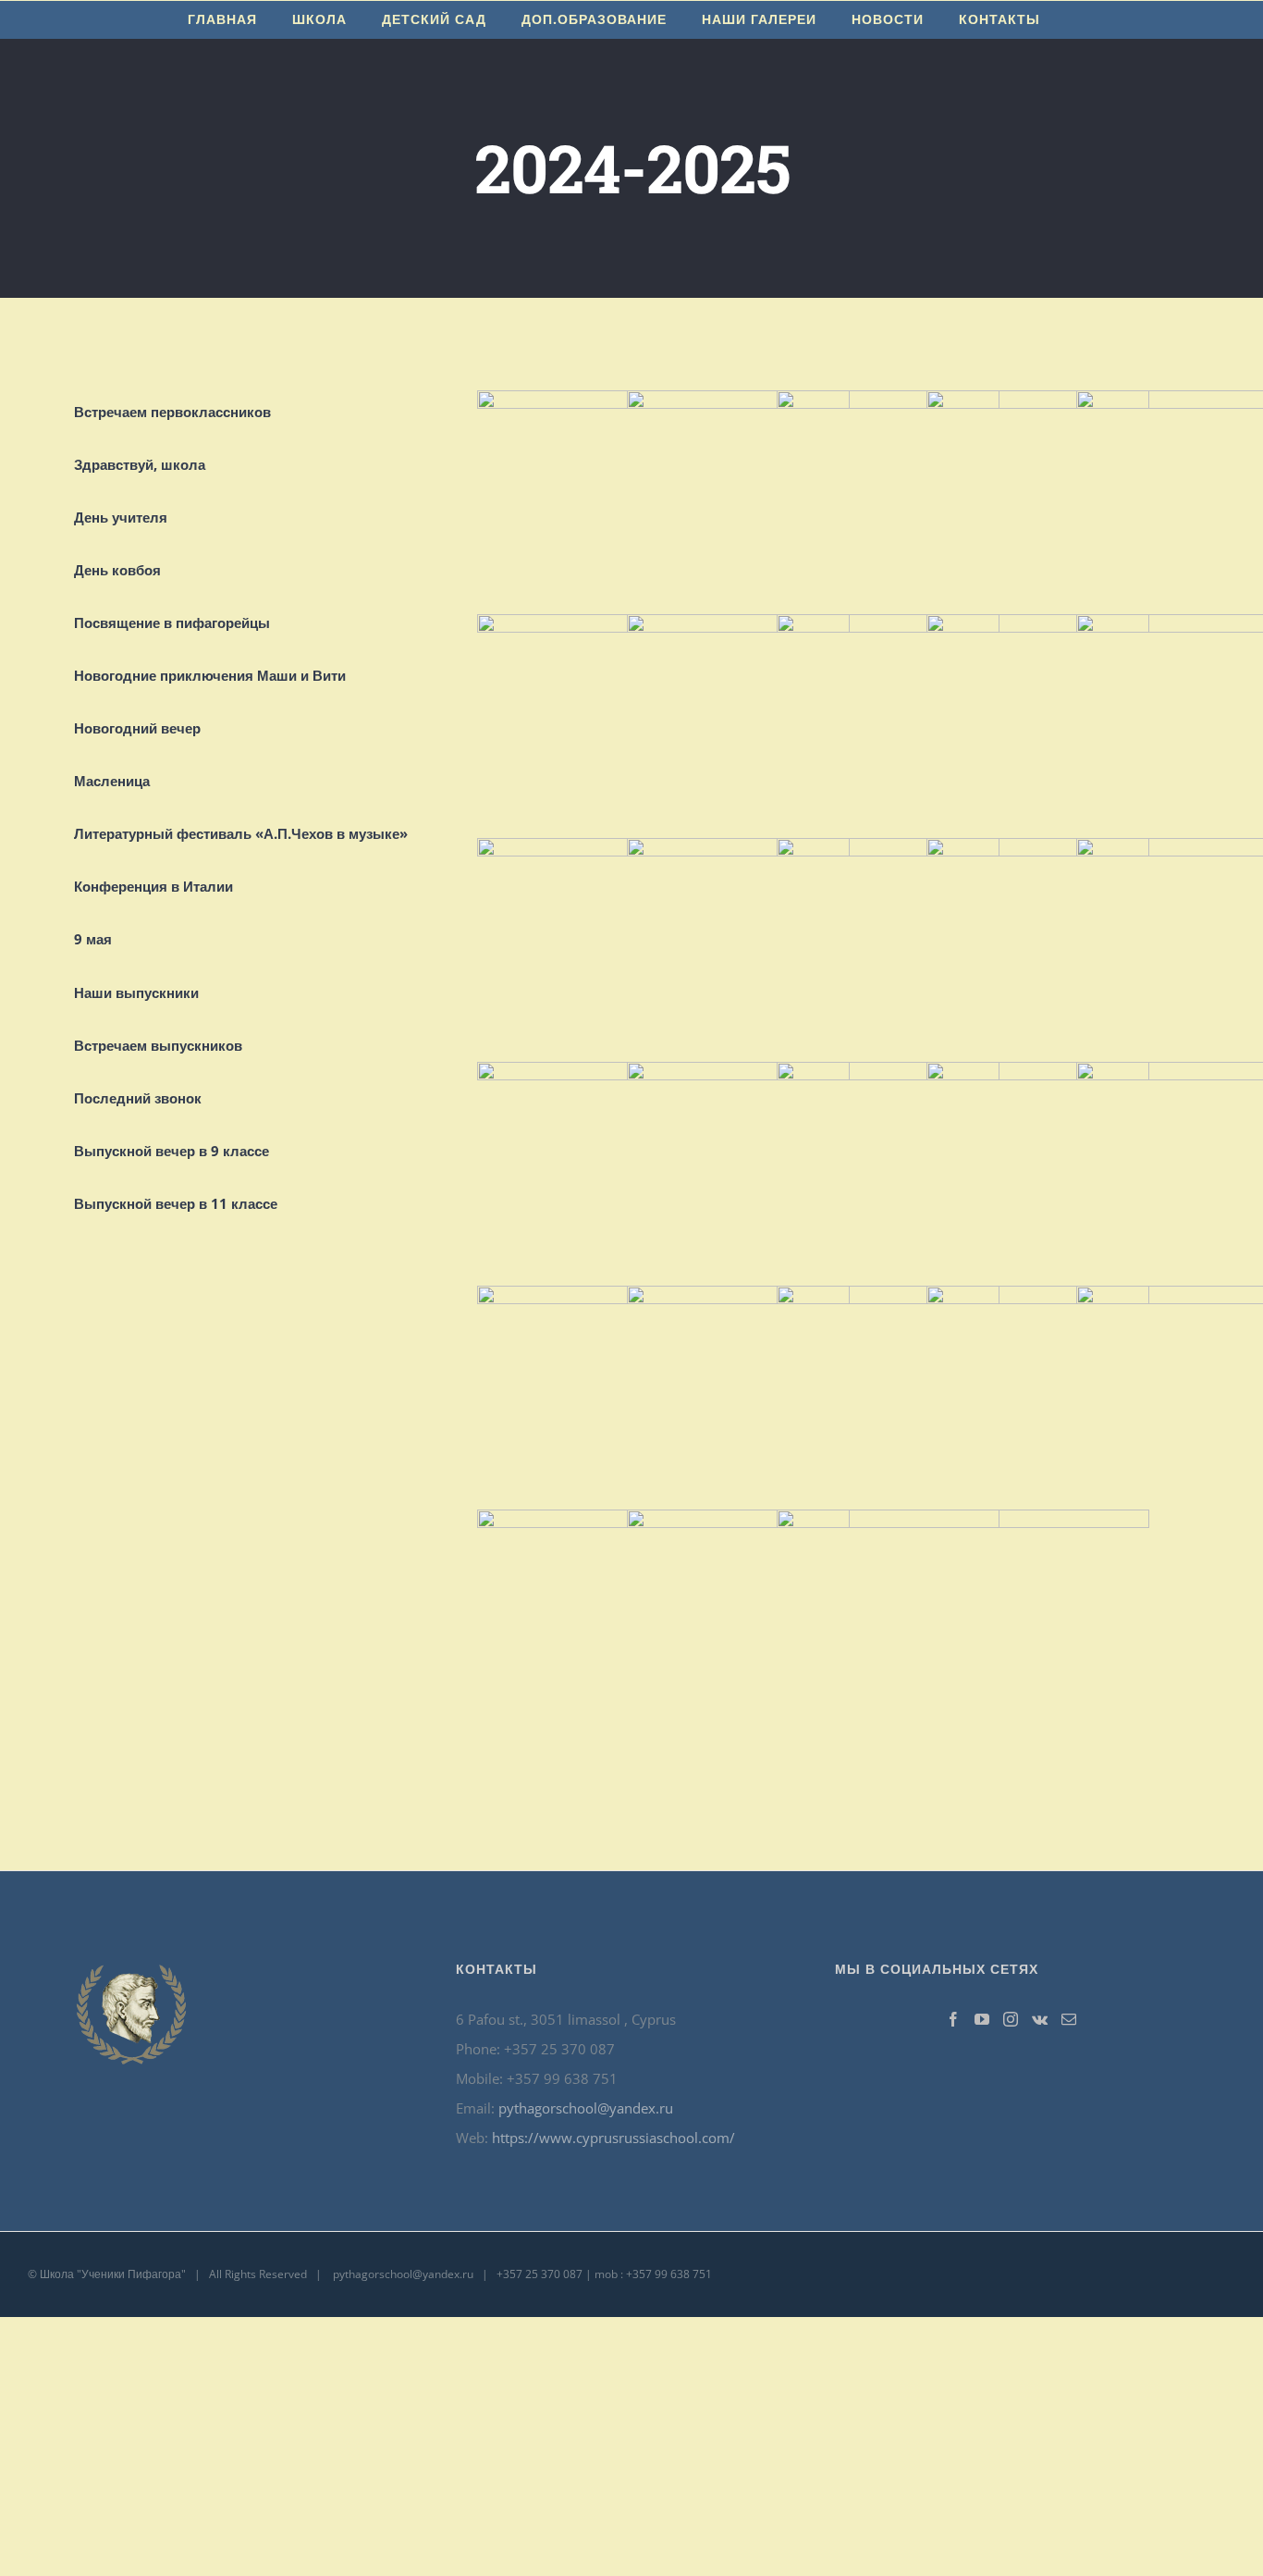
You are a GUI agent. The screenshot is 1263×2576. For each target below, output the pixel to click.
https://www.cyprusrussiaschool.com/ (613, 2138)
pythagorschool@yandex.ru (586, 2108)
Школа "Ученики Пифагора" (113, 2274)
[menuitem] (222, 19)
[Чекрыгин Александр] (963, 1524)
